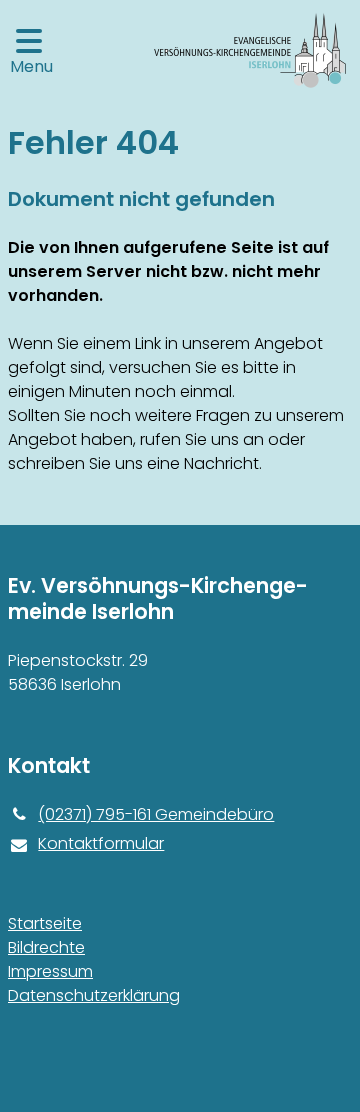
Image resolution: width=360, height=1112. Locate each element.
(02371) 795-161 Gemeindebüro (156, 814)
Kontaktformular (101, 843)
